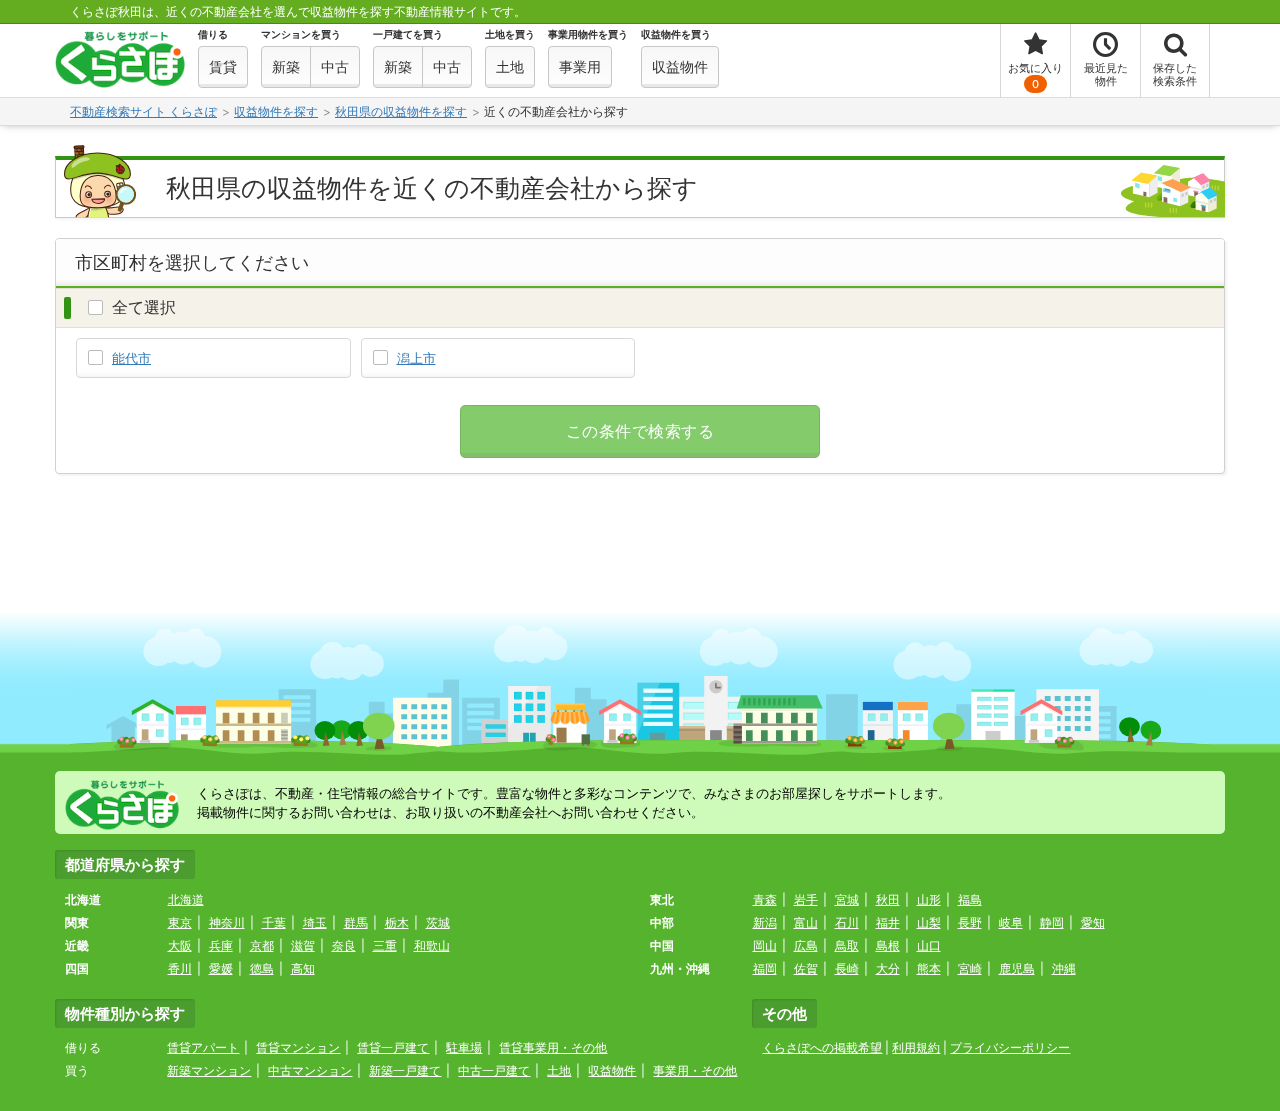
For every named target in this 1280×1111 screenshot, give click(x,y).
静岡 (1052, 922)
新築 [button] (286, 66)
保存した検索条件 (1175, 74)
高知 (303, 968)
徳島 (262, 968)
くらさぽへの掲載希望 (822, 1047)
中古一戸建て (494, 1070)
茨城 (438, 922)
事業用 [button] (580, 66)
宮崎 (970, 968)
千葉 (274, 922)
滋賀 (303, 945)
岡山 (765, 945)
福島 (970, 899)
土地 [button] (510, 66)
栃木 (397, 922)
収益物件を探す (276, 111)
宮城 (847, 899)
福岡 (765, 968)
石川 (847, 922)
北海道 (186, 899)
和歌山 (432, 945)
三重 (385, 945)
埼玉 (315, 922)
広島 (806, 945)
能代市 (131, 358)
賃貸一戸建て (393, 1047)
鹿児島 (1017, 968)
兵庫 (221, 945)
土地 (559, 1070)
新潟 (765, 922)
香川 (180, 968)
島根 (888, 945)
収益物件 (612, 1070)
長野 (970, 922)
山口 (929, 945)
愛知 (1093, 922)
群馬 (356, 922)
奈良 (344, 945)
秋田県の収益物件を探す (401, 111)
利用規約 (916, 1047)
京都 (262, 945)
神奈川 (227, 922)
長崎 (847, 968)
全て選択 (144, 307)
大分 (888, 968)
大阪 (180, 945)
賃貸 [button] (223, 66)
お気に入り (1035, 76)
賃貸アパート (203, 1047)
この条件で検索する (640, 431)
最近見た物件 (1106, 74)
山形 (929, 899)
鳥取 (847, 945)
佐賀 (806, 968)
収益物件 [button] (680, 66)
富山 (806, 922)
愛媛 (221, 968)
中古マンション (310, 1070)
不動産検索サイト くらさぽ (143, 111)
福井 (888, 922)
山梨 (929, 922)
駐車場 (464, 1047)
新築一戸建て (405, 1070)
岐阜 (1011, 922)
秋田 (888, 899)
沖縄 (1064, 968)
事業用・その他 (695, 1070)
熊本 (929, 968)
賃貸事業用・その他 (553, 1047)
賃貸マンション (298, 1047)
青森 (765, 899)
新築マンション (209, 1070)
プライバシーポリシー (1010, 1047)
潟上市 (416, 358)
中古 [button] (335, 66)
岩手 (806, 899)
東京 (180, 922)
